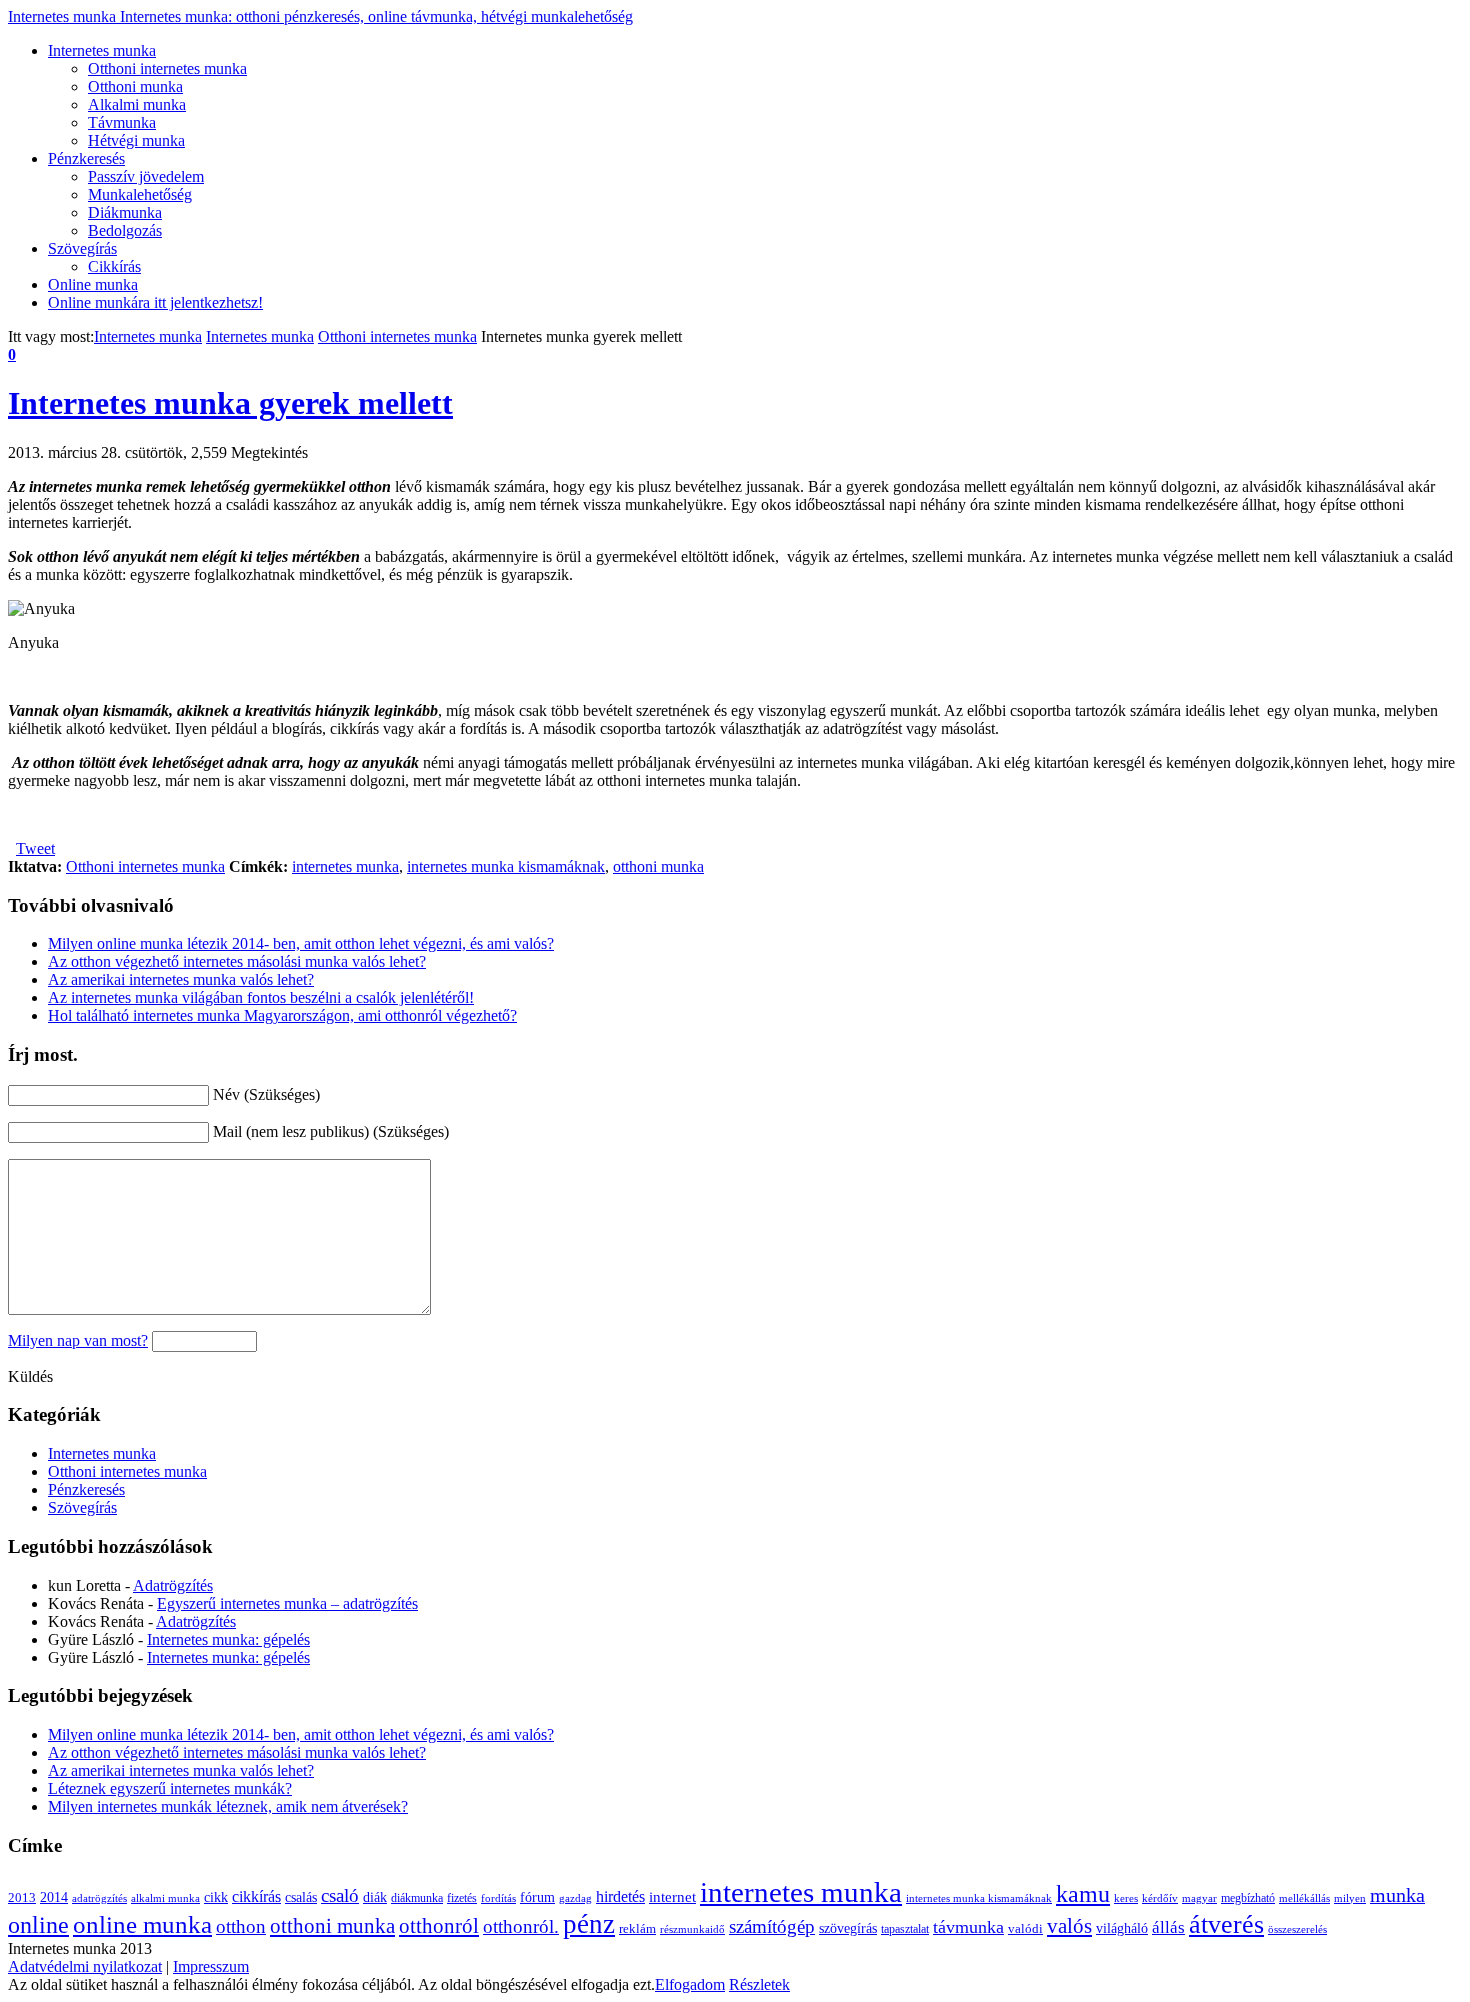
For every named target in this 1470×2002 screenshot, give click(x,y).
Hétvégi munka (136, 140)
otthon (241, 1926)
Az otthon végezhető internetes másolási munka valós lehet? (237, 961)
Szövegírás (82, 248)
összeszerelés (1297, 1929)
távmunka (968, 1927)
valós (1069, 1926)
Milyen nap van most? (78, 1340)
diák (375, 1897)
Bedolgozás (125, 230)
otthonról (439, 1926)
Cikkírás (114, 266)
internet (672, 1896)
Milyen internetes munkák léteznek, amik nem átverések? (228, 1806)
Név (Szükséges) (266, 1094)
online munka (142, 1924)
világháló (1122, 1928)
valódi (1025, 1929)
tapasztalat (905, 1929)
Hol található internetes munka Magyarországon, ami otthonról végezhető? (282, 1015)
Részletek (759, 1984)
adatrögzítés (99, 1898)
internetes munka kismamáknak (506, 866)
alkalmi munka (165, 1898)
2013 (22, 1898)
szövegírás (848, 1928)
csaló (340, 1895)
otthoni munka (658, 866)
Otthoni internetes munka (167, 68)
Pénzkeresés (86, 158)
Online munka (93, 284)
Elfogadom (690, 1984)
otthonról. (521, 1926)
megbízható (1248, 1898)
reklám (637, 1929)
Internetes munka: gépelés (228, 1639)
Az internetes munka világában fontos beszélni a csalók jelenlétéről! (261, 997)
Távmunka (122, 122)
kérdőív (1160, 1898)
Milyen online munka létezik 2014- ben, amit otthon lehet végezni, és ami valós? (301, 943)
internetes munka (345, 866)
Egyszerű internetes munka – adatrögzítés (287, 1603)
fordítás (498, 1898)
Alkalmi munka (137, 104)
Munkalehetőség (140, 194)
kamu (1083, 1894)
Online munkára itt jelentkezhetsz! (155, 302)
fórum (537, 1897)
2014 (54, 1897)
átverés (1226, 1924)
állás (1168, 1927)
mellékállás (1304, 1898)
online (38, 1925)
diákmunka (417, 1898)
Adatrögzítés (173, 1585)
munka (1397, 1895)
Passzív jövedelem (146, 176)
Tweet (35, 848)
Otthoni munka (135, 86)
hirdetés (620, 1896)
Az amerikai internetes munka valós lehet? (181, 979)
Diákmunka (125, 212)
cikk (216, 1897)
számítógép (772, 1926)
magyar (1199, 1898)
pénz (589, 1924)
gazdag (575, 1898)
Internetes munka (320, 16)
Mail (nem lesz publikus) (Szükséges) (331, 1131)
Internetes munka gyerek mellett (230, 403)
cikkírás (256, 1896)
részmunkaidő (692, 1929)
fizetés (462, 1898)
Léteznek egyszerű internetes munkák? (170, 1788)
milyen (1350, 1898)
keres (1126, 1898)
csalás (301, 1897)
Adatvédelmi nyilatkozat (85, 1966)
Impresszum (211, 1966)
